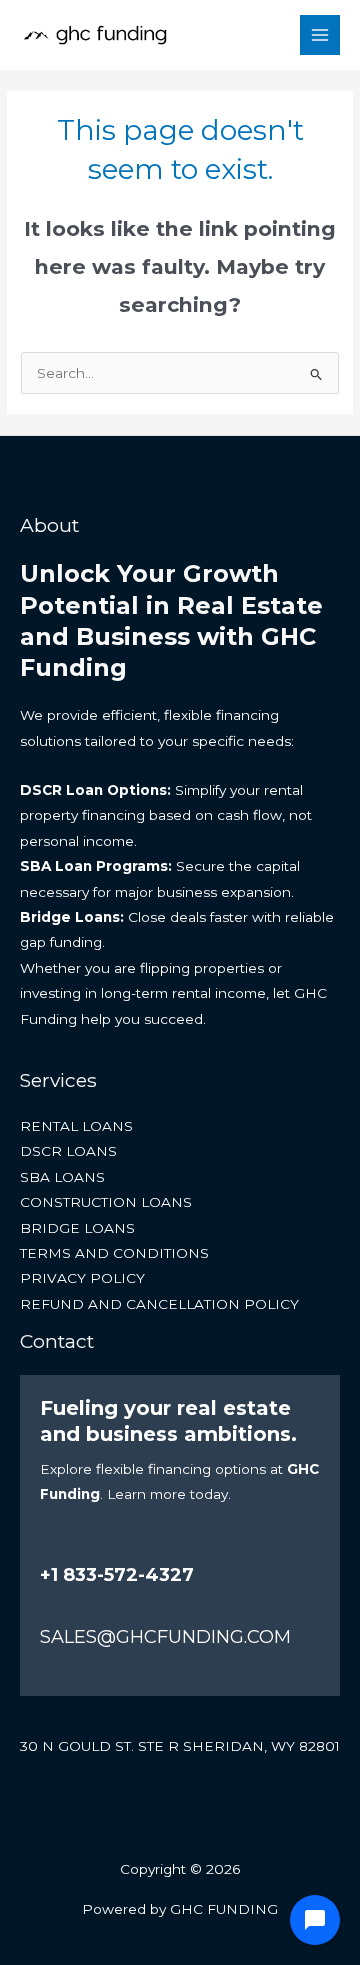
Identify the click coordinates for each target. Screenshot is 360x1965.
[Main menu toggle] (320, 35)
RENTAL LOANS (76, 1126)
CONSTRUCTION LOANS (106, 1202)
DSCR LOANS (68, 1151)
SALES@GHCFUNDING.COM (165, 1637)
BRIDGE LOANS (77, 1228)
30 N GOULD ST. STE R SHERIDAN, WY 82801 (180, 1746)
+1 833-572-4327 (117, 1575)
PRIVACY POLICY (82, 1278)
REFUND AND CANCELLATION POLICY (159, 1304)
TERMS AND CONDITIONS (114, 1253)
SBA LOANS (62, 1177)
